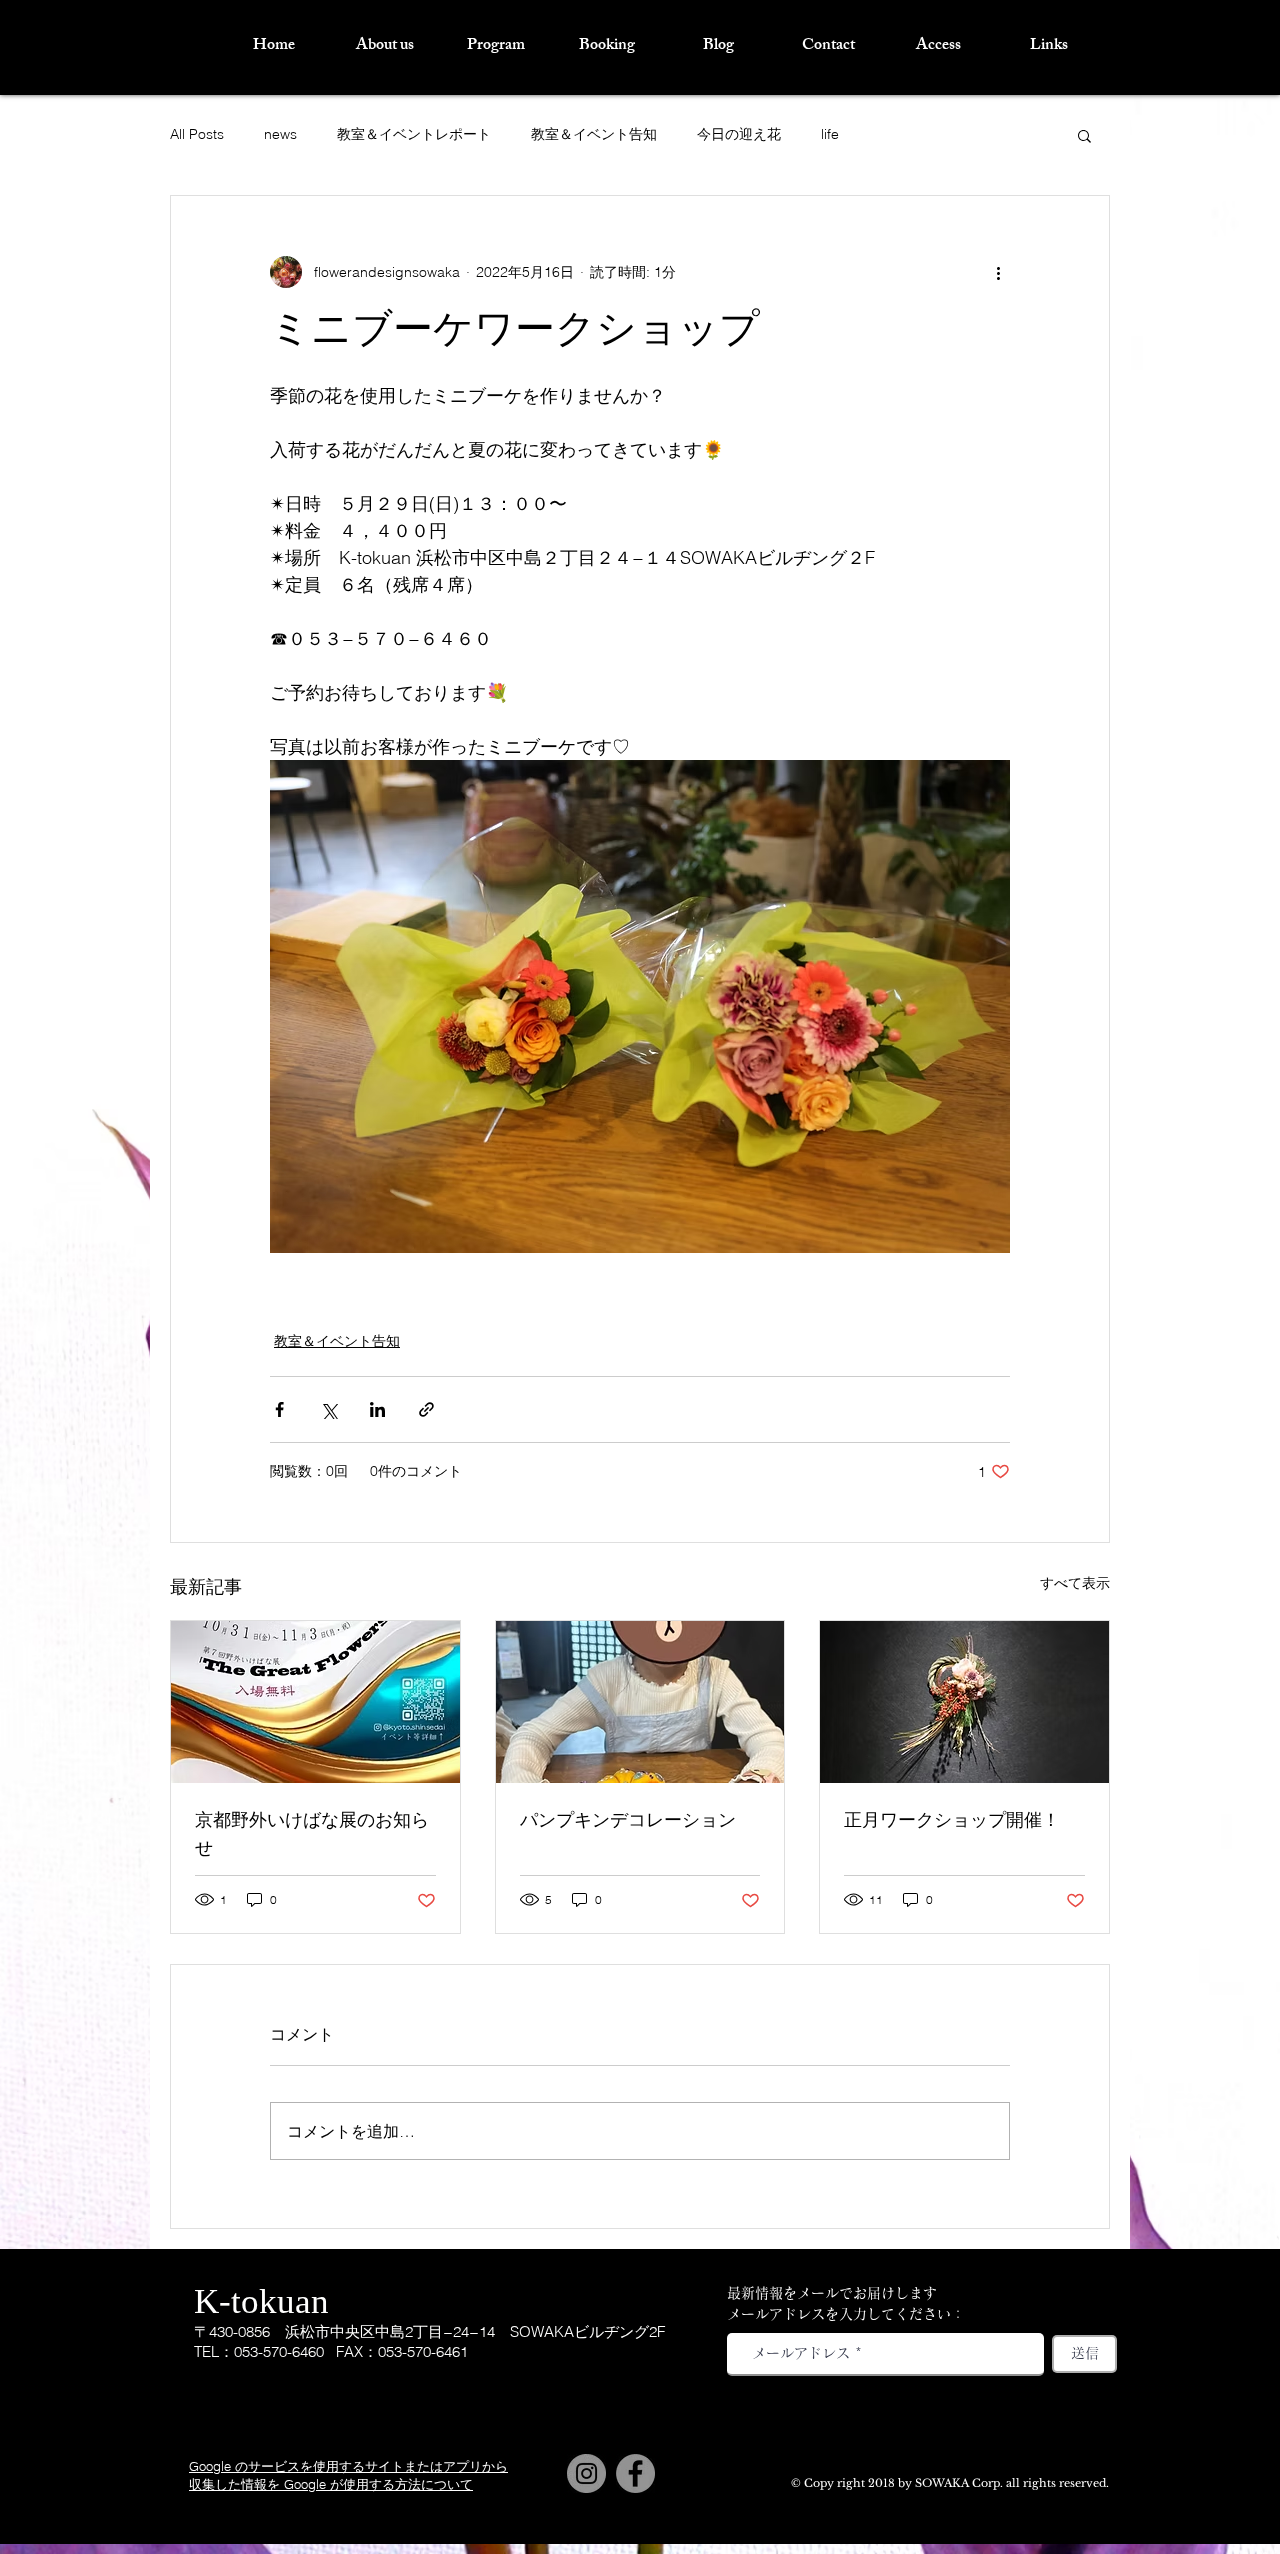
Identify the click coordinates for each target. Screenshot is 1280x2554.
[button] (1084, 135)
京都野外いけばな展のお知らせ (312, 1836)
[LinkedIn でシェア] (377, 1409)
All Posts (197, 134)
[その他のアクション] (998, 272)
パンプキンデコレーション (628, 1822)
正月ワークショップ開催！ (952, 1822)
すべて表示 (1075, 1583)
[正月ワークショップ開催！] (964, 1702)
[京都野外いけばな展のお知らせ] (315, 1702)
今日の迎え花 (739, 134)
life (830, 134)
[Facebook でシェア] (279, 1409)
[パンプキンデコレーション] (640, 1702)
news (280, 134)
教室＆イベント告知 (594, 134)
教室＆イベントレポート (414, 134)
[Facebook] (635, 2473)
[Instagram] (586, 2473)
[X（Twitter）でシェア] (328, 1409)
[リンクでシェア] (426, 1409)
